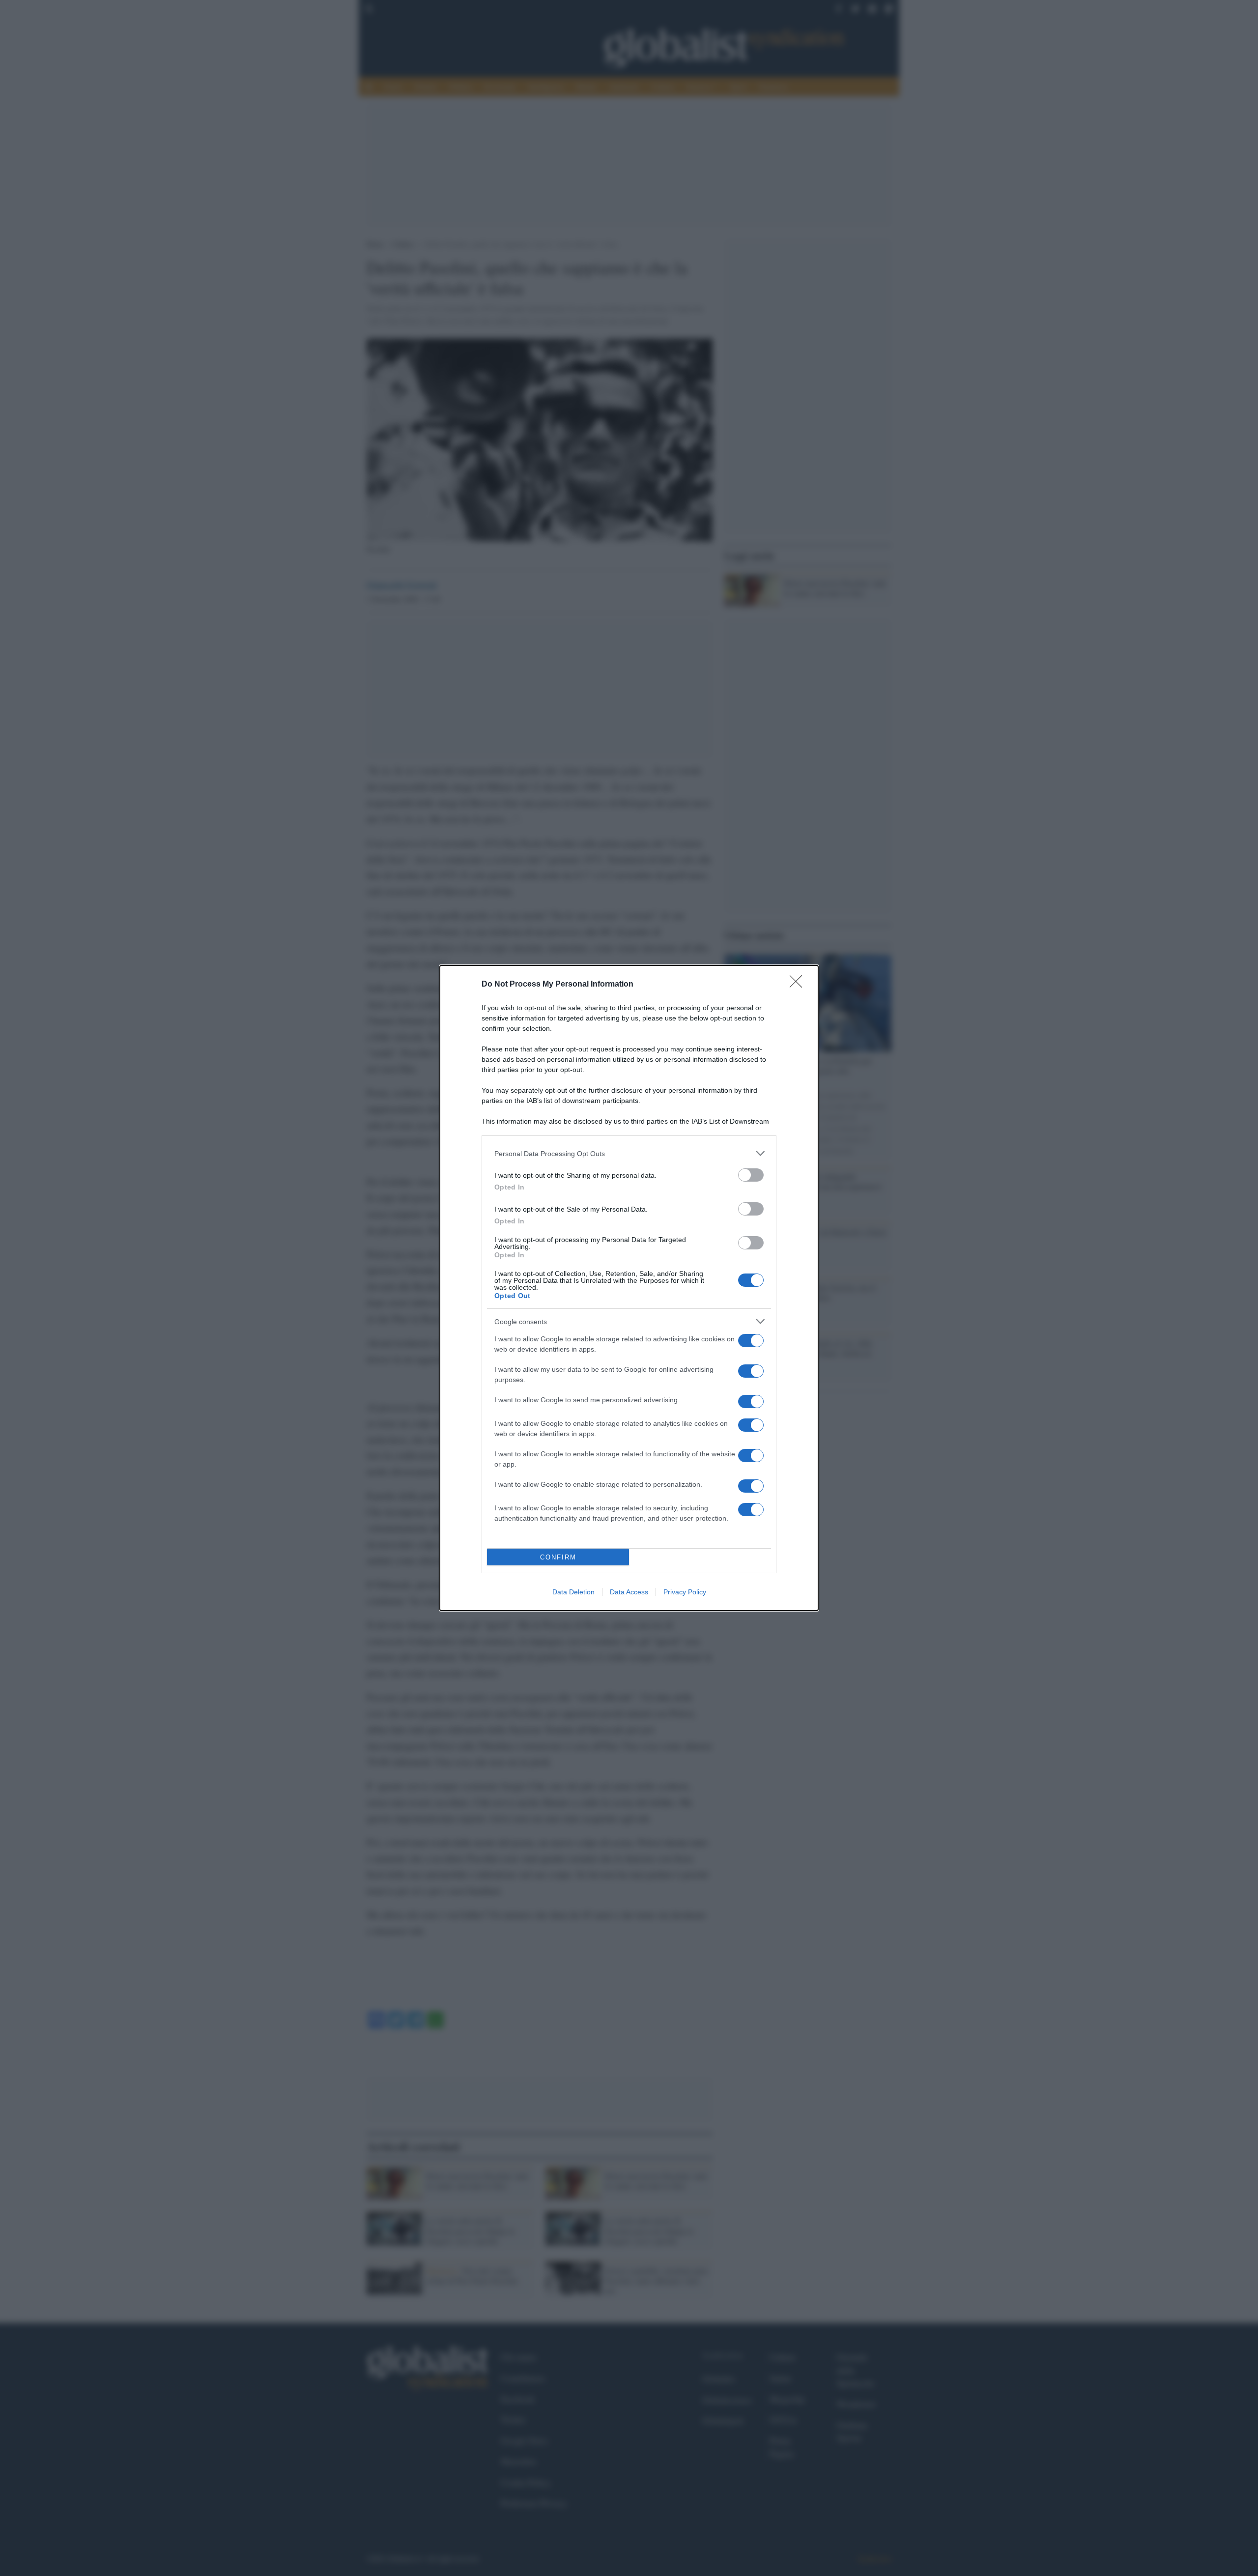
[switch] (751, 1175)
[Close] (799, 985)
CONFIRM (558, 1557)
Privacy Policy (685, 1592)
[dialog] (629, 1288)
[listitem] (629, 1153)
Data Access (629, 1592)
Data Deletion (573, 1592)
